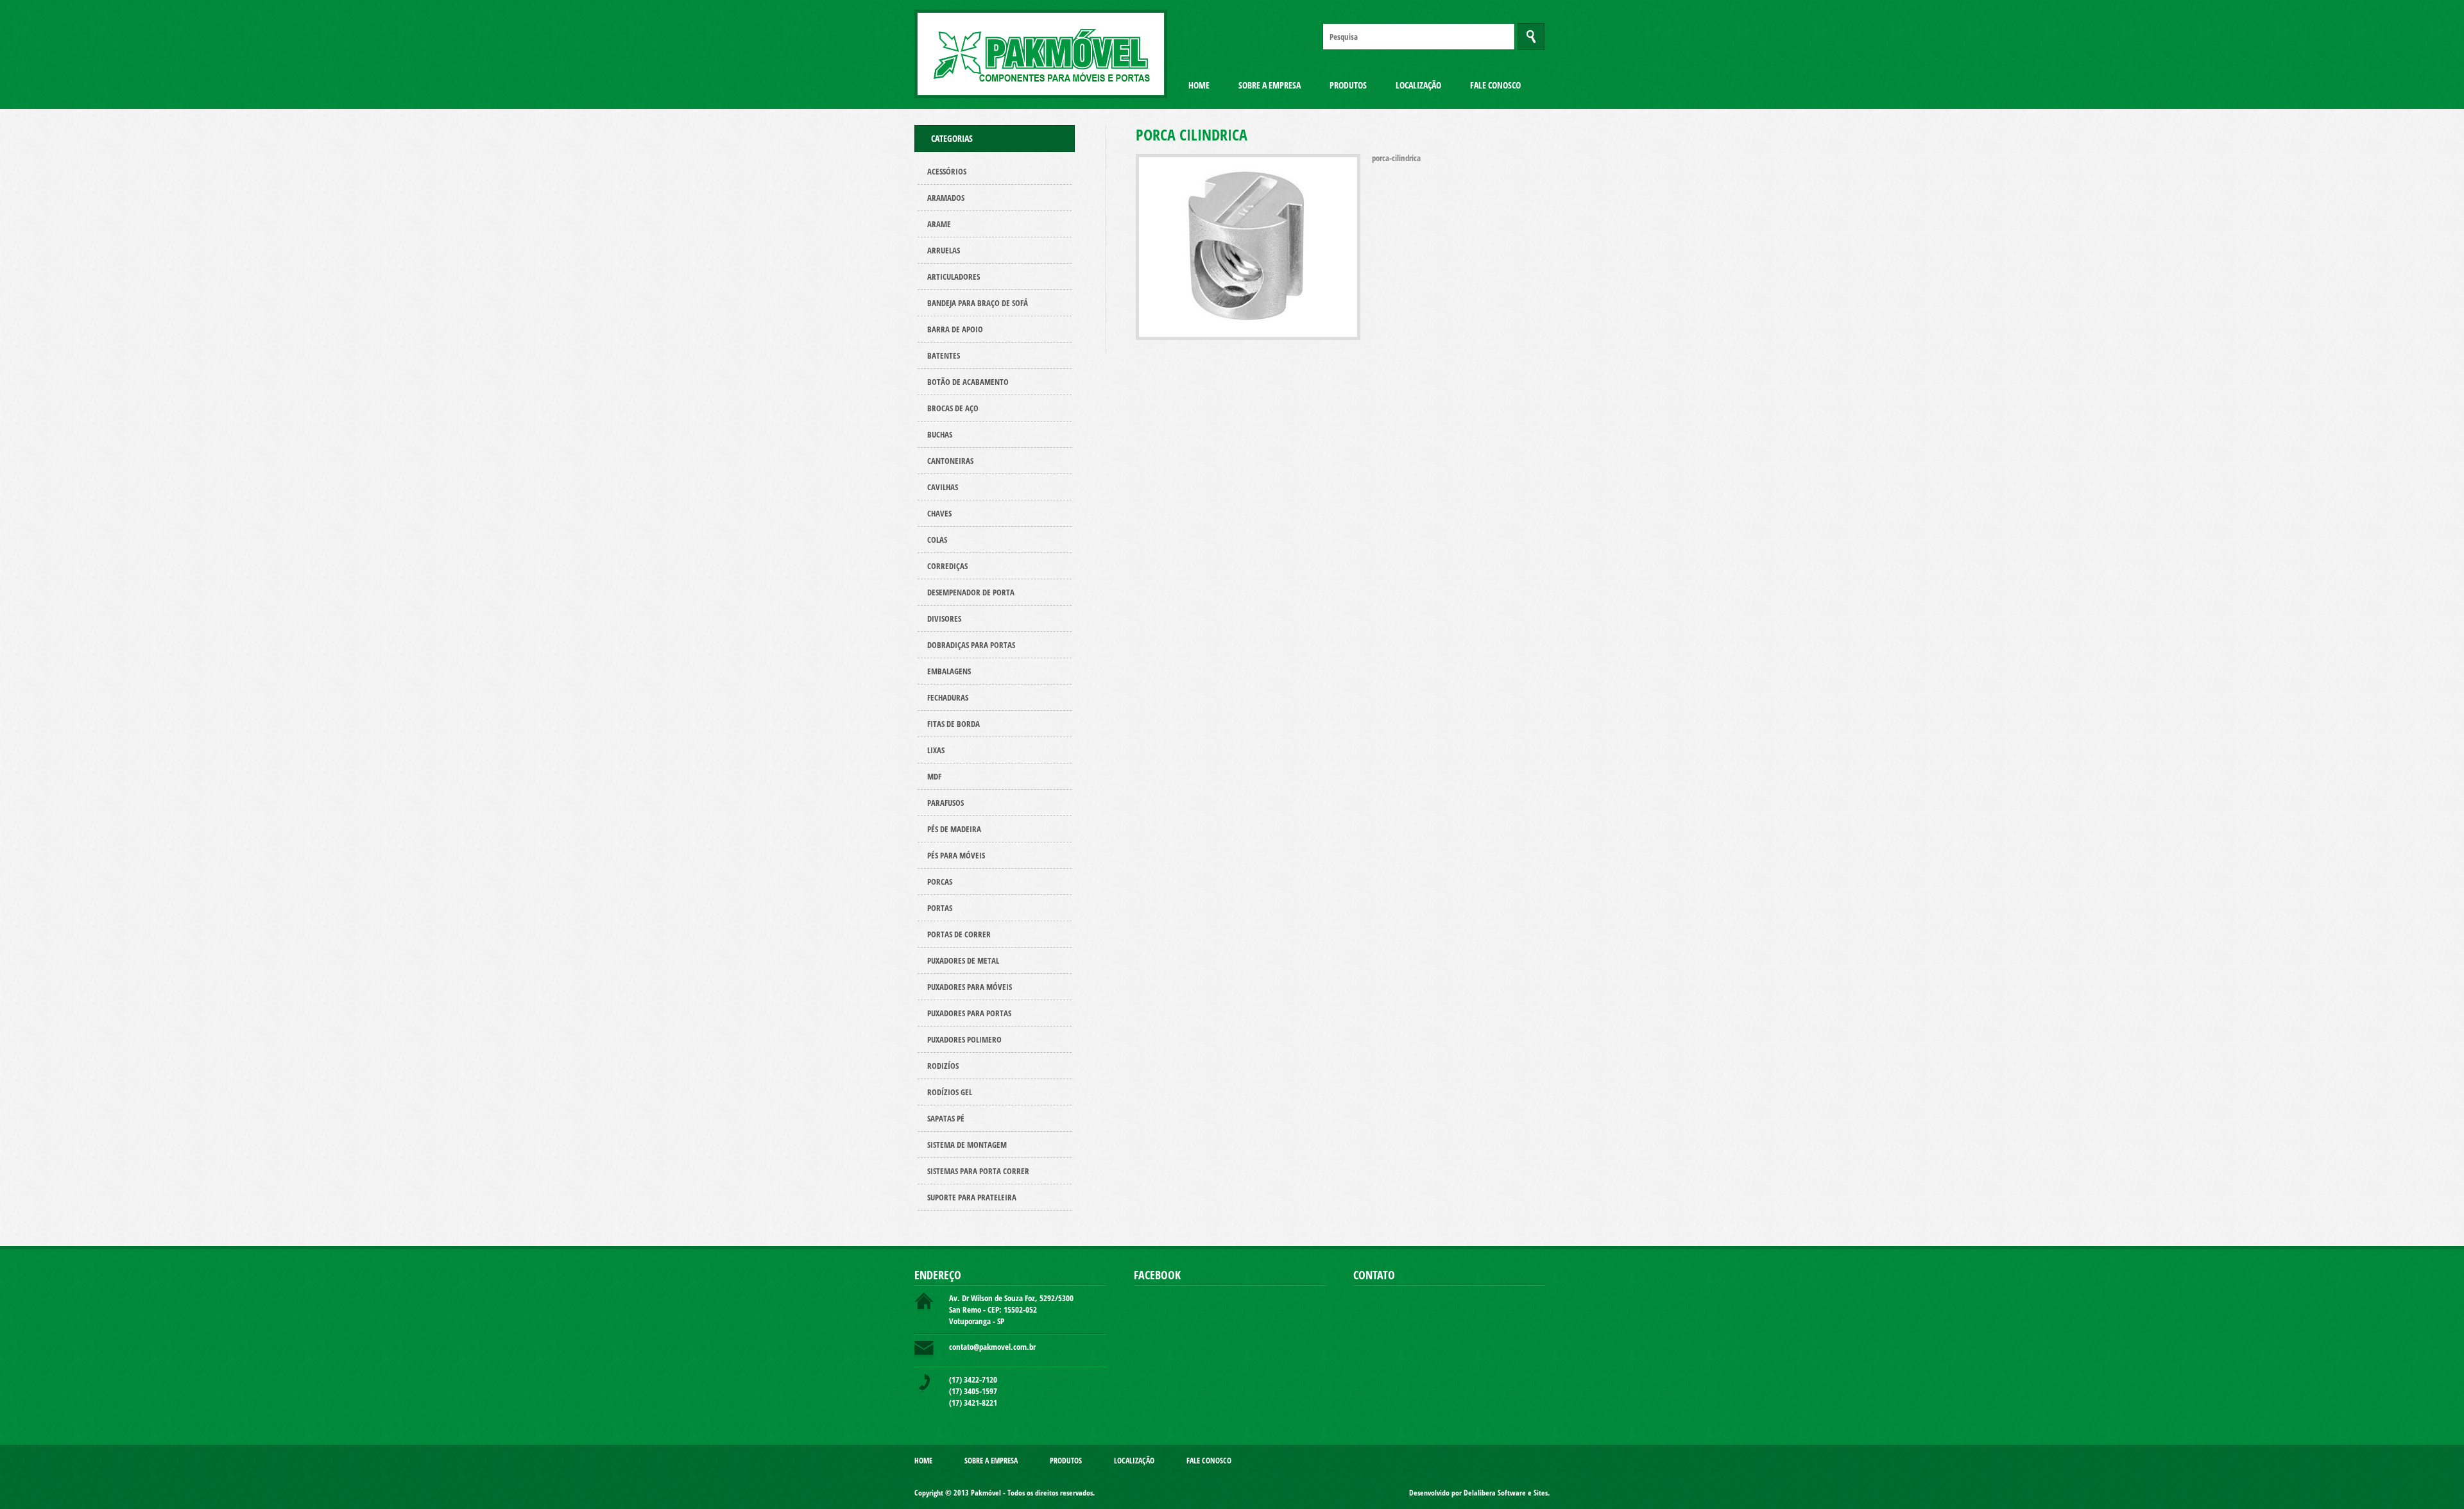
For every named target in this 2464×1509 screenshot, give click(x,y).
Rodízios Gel (950, 1092)
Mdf (934, 776)
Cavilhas (943, 487)
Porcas (940, 882)
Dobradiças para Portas (971, 645)
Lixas (936, 750)
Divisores (944, 618)
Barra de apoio (955, 329)
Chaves (939, 513)
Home (1199, 85)
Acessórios (947, 171)
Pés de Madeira (954, 829)
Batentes (944, 355)
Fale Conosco (1495, 85)
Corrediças (947, 566)
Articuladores (954, 277)
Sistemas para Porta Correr (978, 1171)
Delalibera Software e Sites (1506, 1493)
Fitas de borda (954, 724)
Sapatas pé (946, 1118)
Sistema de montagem (967, 1145)
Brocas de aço (953, 408)
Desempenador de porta (971, 592)
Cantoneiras (950, 461)
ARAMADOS (946, 198)
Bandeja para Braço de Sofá (978, 303)
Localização (1418, 85)
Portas (940, 908)
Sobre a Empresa (1270, 85)
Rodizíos (943, 1066)
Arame (939, 224)
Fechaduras (948, 697)
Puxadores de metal (963, 960)
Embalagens (949, 671)
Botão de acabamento (968, 382)
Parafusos (945, 803)
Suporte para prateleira (972, 1197)
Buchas (940, 434)
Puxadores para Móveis (970, 987)
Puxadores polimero (964, 1039)
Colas (937, 540)
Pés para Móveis (956, 855)
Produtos (1348, 85)
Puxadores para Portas (969, 1013)
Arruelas (944, 250)
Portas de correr (959, 934)
